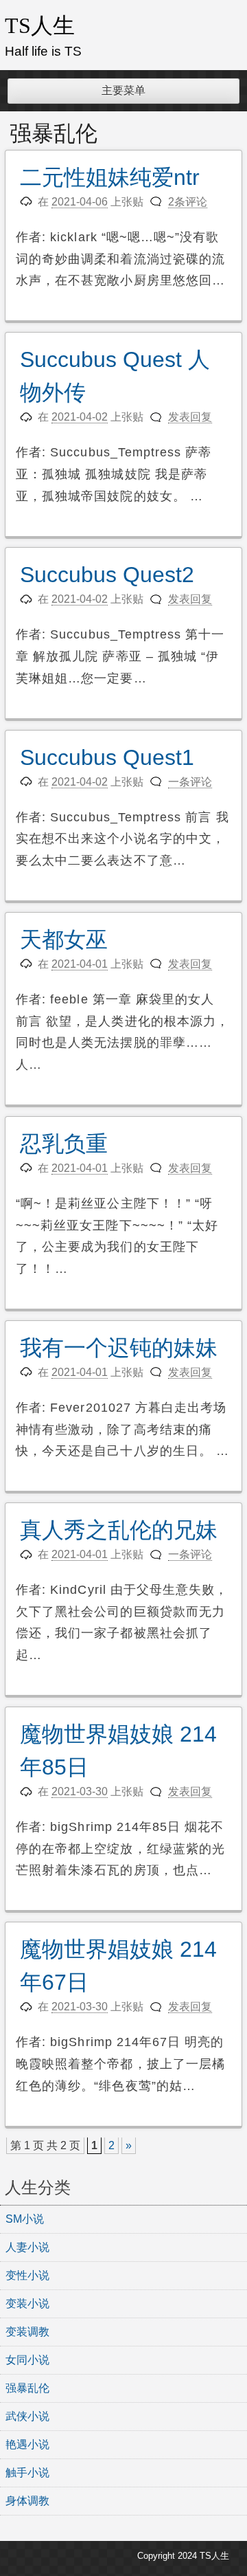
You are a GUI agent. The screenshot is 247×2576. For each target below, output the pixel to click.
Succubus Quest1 (107, 757)
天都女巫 (64, 940)
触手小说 (27, 2473)
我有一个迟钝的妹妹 (119, 1348)
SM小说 (25, 2219)
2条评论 (188, 202)
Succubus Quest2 (107, 575)
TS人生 (40, 25)
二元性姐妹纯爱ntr (110, 177)
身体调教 (27, 2501)
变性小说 (27, 2275)
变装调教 (27, 2332)
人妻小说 (27, 2247)
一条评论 (190, 782)
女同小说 (27, 2360)
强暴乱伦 (27, 2388)
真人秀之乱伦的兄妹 (119, 1530)
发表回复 (190, 417)
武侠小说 (27, 2416)
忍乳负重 (64, 1144)
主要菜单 (123, 90)
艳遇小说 (27, 2444)
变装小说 (27, 2303)
